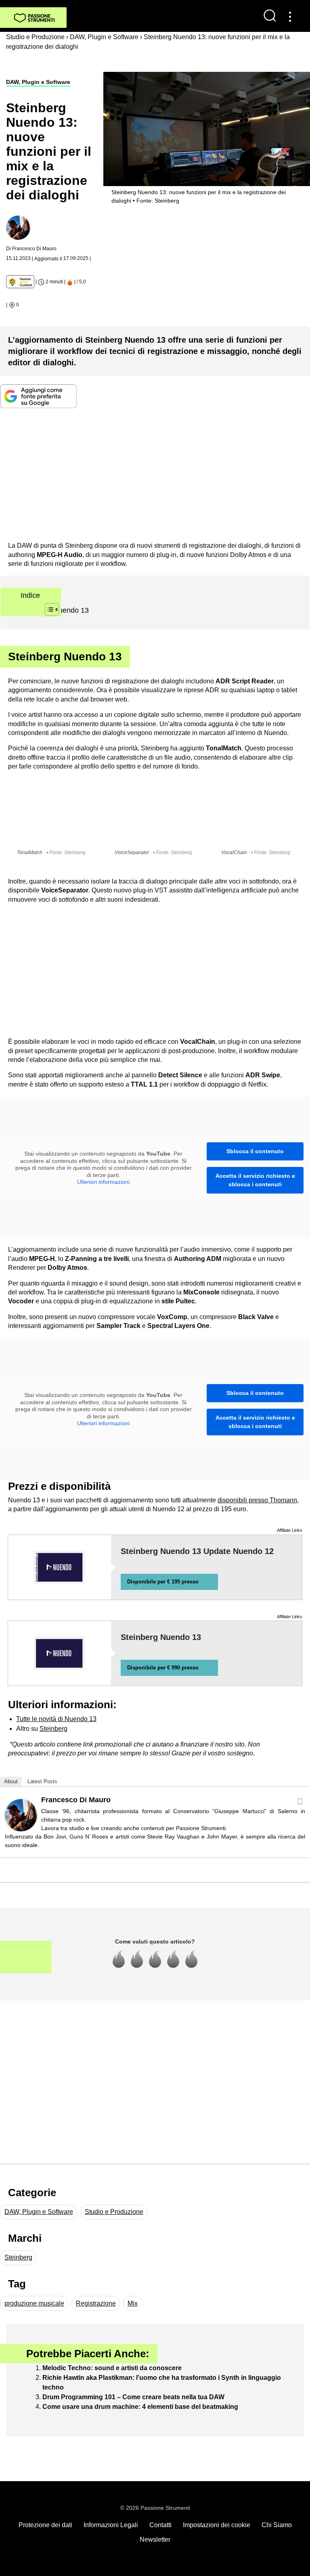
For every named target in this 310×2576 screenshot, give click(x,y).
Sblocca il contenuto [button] (255, 1151)
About (11, 1781)
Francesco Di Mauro (76, 1800)
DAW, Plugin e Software (38, 82)
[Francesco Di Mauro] (21, 1815)
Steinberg (53, 1729)
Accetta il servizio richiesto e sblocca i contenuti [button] (255, 1180)
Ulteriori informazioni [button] (103, 1182)
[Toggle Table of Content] (48, 609)
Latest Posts (42, 1781)
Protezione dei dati (45, 2525)
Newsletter (155, 2539)
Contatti (160, 2525)
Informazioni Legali (111, 2525)
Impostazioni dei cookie (217, 2525)
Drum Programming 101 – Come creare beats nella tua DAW (133, 2397)
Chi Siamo (277, 2525)
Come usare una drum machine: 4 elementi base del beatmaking (140, 2407)
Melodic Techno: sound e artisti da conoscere (112, 2368)
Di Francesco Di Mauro (31, 249)
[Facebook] (300, 1801)
